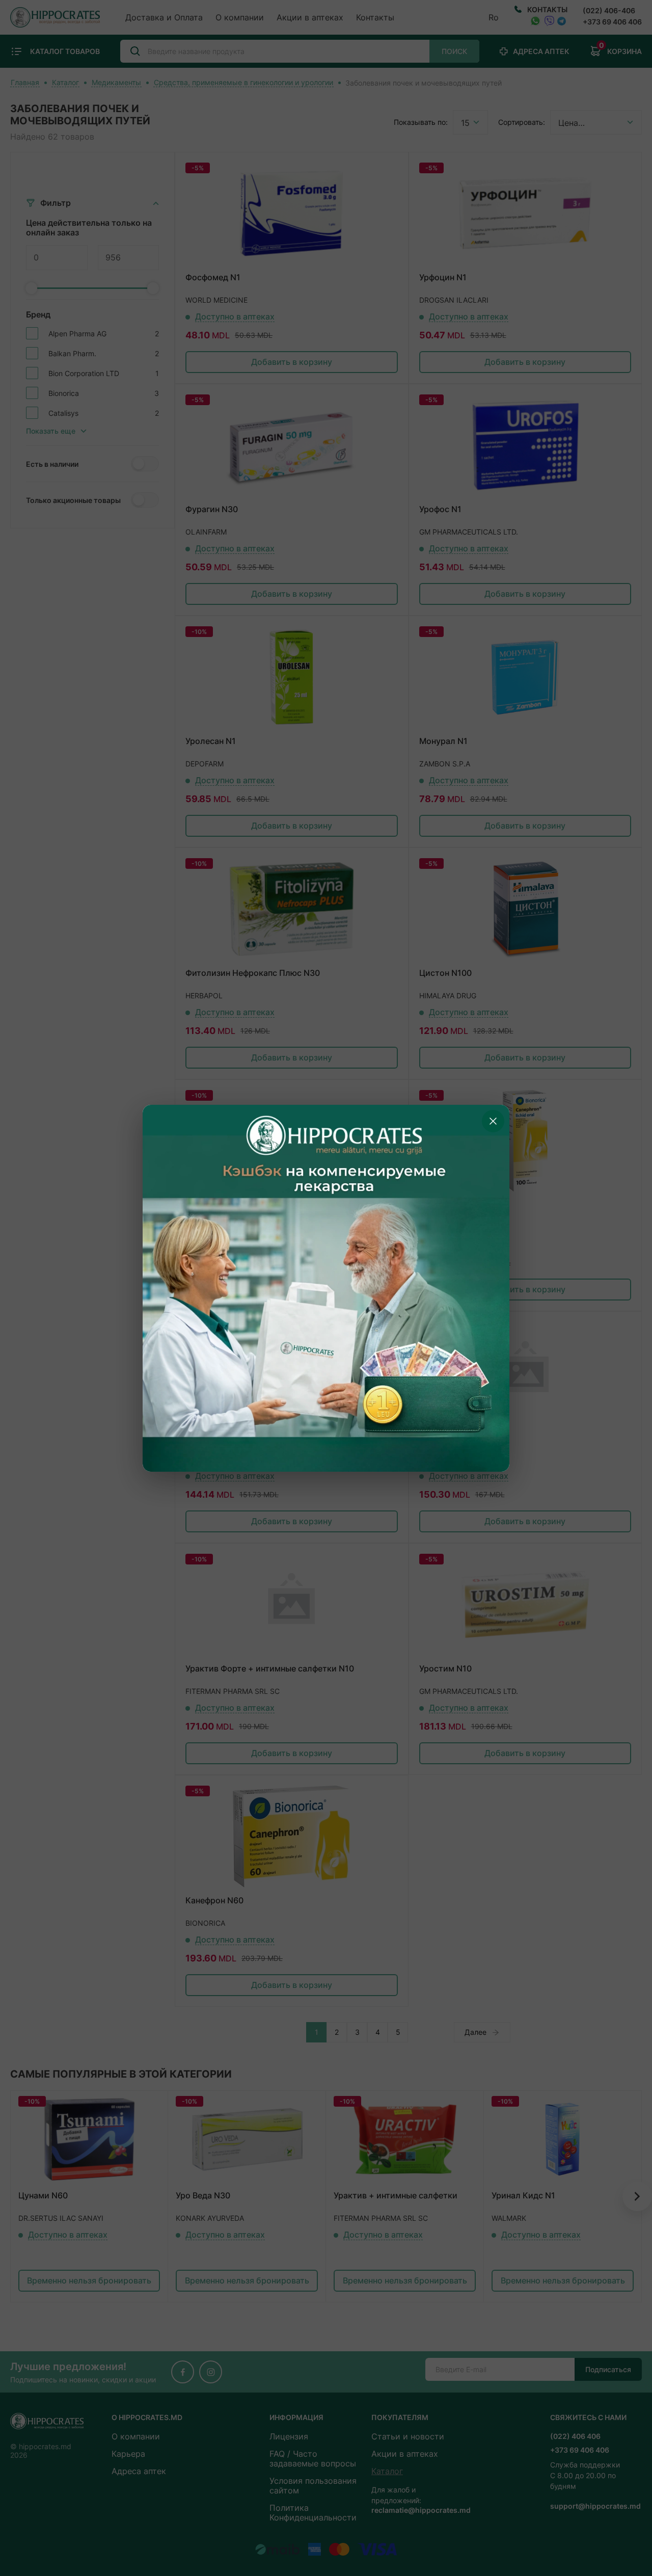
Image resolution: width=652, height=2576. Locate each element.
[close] (493, 1121)
